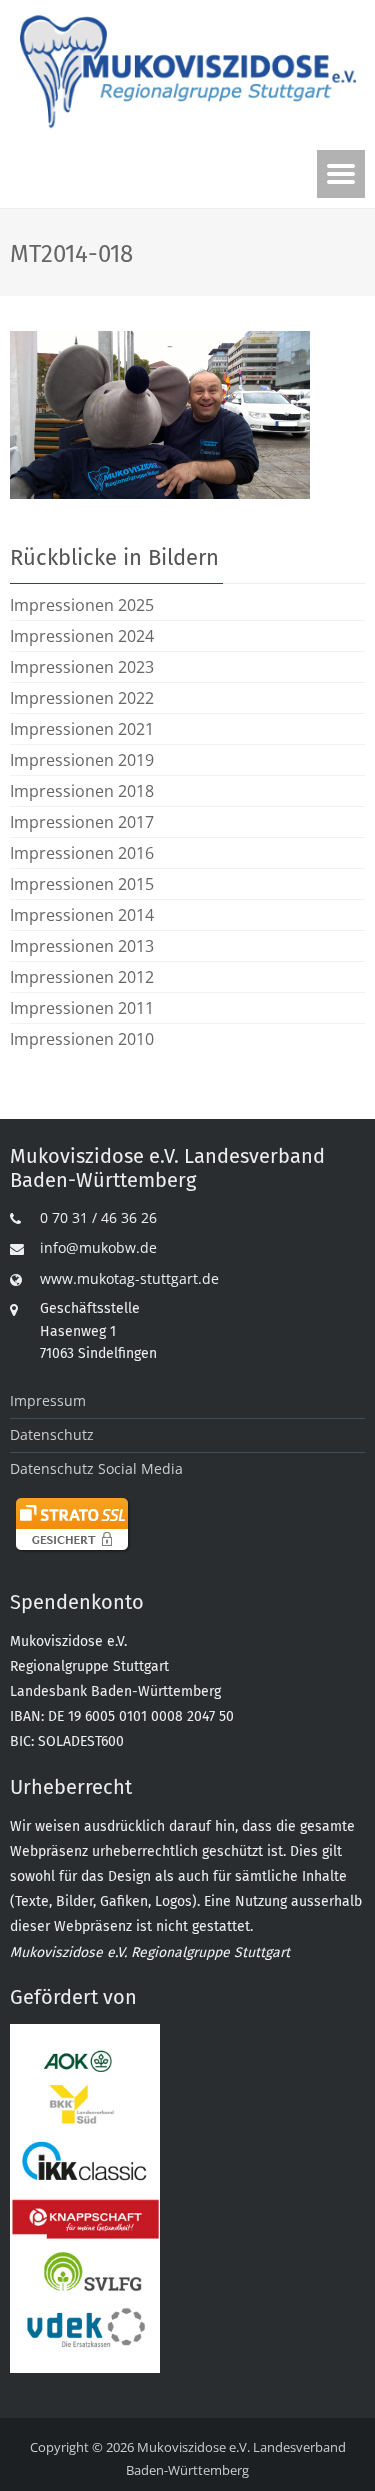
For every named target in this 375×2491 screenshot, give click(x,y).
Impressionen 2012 (82, 977)
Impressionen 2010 (82, 1039)
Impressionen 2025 (82, 605)
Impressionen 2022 (82, 698)
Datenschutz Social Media (96, 1468)
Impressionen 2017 (82, 822)
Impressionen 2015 (82, 884)
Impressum (48, 1400)
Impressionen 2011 (82, 1008)
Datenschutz (52, 1434)
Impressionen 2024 (82, 636)
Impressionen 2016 (82, 853)
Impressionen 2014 (82, 915)
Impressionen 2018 (82, 791)
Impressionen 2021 (82, 729)
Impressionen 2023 (82, 667)
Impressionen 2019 (82, 760)
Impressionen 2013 (82, 946)
